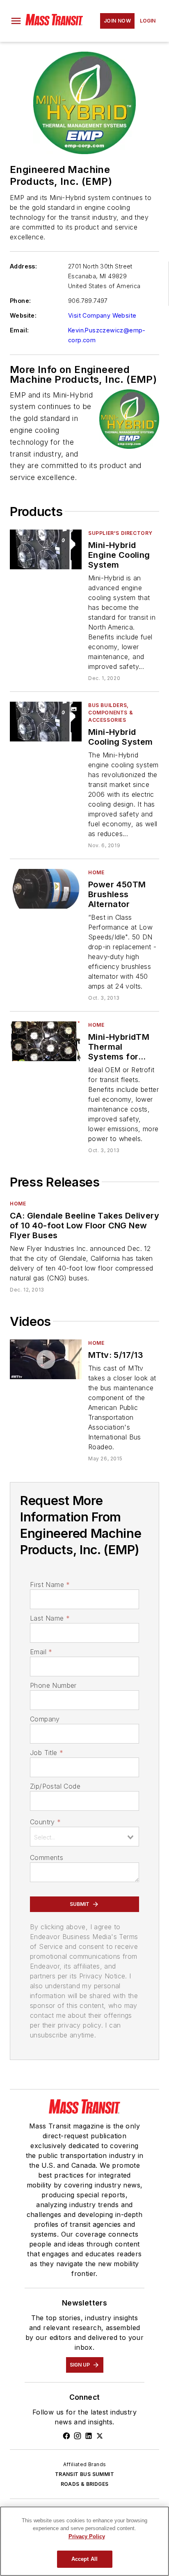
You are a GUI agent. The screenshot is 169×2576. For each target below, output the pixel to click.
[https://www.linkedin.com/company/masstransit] (89, 2436)
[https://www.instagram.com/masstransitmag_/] (78, 2436)
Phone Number (53, 1685)
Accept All (84, 2559)
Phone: (20, 301)
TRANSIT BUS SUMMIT (84, 2474)
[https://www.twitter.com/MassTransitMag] (100, 2436)
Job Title (47, 1753)
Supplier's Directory (120, 533)
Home (96, 872)
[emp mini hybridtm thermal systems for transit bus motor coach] (46, 1041)
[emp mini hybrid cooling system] (46, 722)
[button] (16, 21)
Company (45, 1719)
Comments (47, 1858)
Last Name (50, 1618)
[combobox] (84, 1837)
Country (45, 1822)
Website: (23, 315)
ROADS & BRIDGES (85, 2484)
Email (41, 1652)
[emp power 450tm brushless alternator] (46, 889)
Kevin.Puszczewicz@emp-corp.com (107, 335)
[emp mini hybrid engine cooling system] (46, 549)
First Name (50, 1585)
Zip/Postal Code (55, 1786)
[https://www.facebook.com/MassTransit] (66, 2436)
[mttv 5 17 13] (46, 1359)
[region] (84, 2541)
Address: (23, 266)
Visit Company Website (102, 315)
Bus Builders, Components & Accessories (111, 713)
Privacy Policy (87, 2536)
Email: (19, 330)
